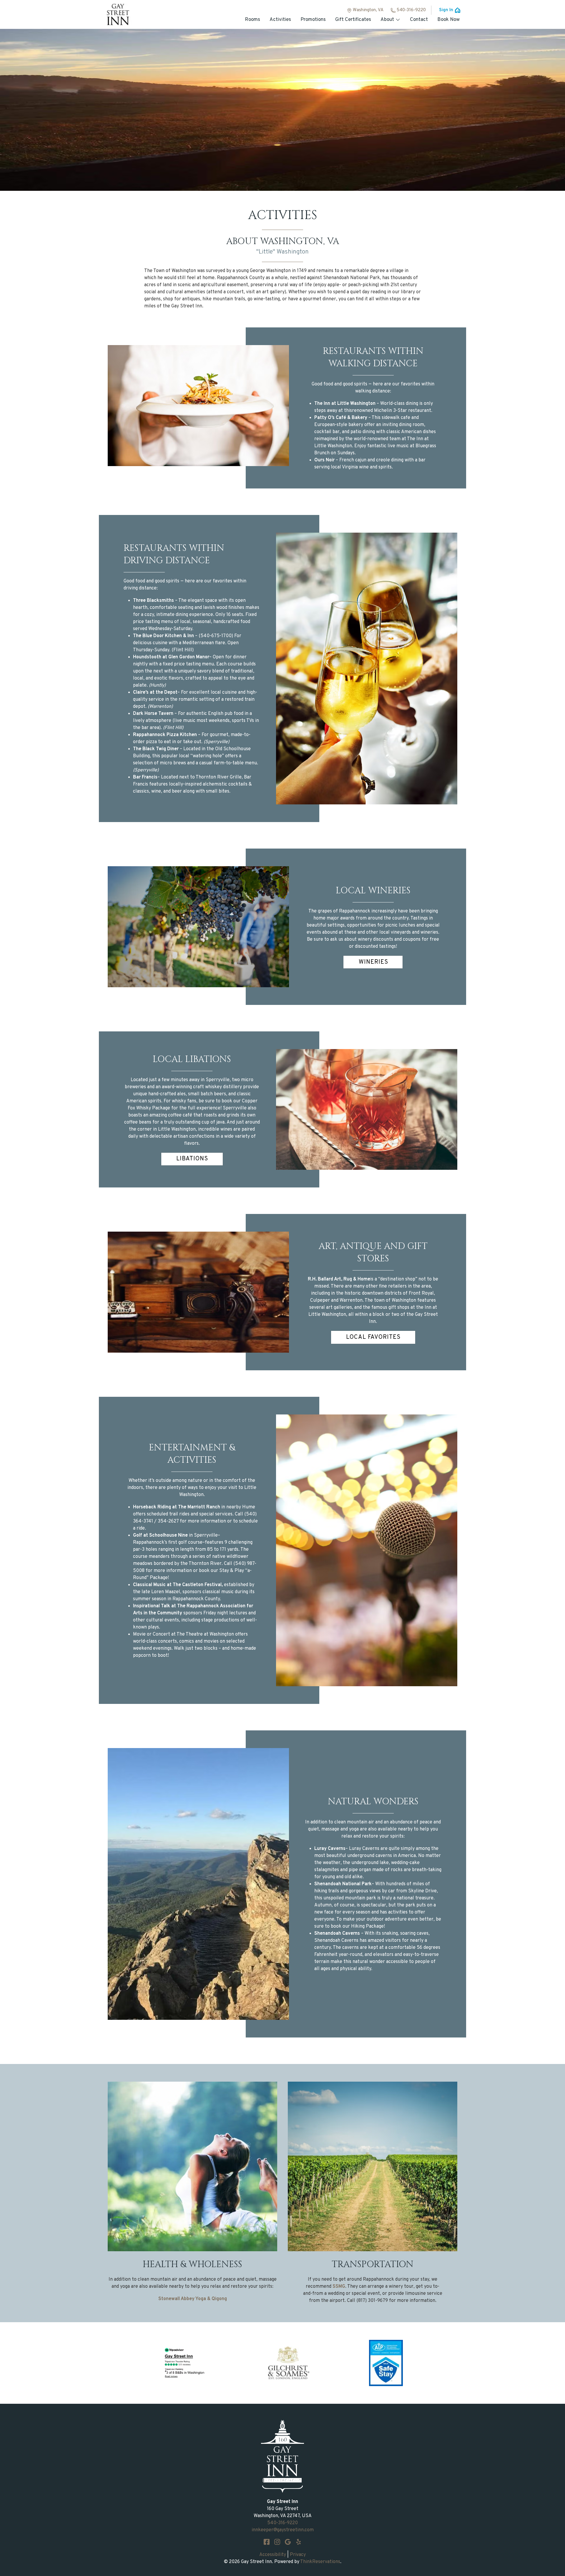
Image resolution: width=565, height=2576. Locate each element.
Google (288, 2542)
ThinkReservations (320, 2562)
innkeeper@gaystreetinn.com (283, 2530)
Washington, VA (368, 10)
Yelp (298, 2542)
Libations (192, 1159)
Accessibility (273, 2555)
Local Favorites (373, 1337)
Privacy (298, 2555)
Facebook (267, 2542)
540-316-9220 (411, 10)
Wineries (373, 962)
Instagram (277, 2542)
